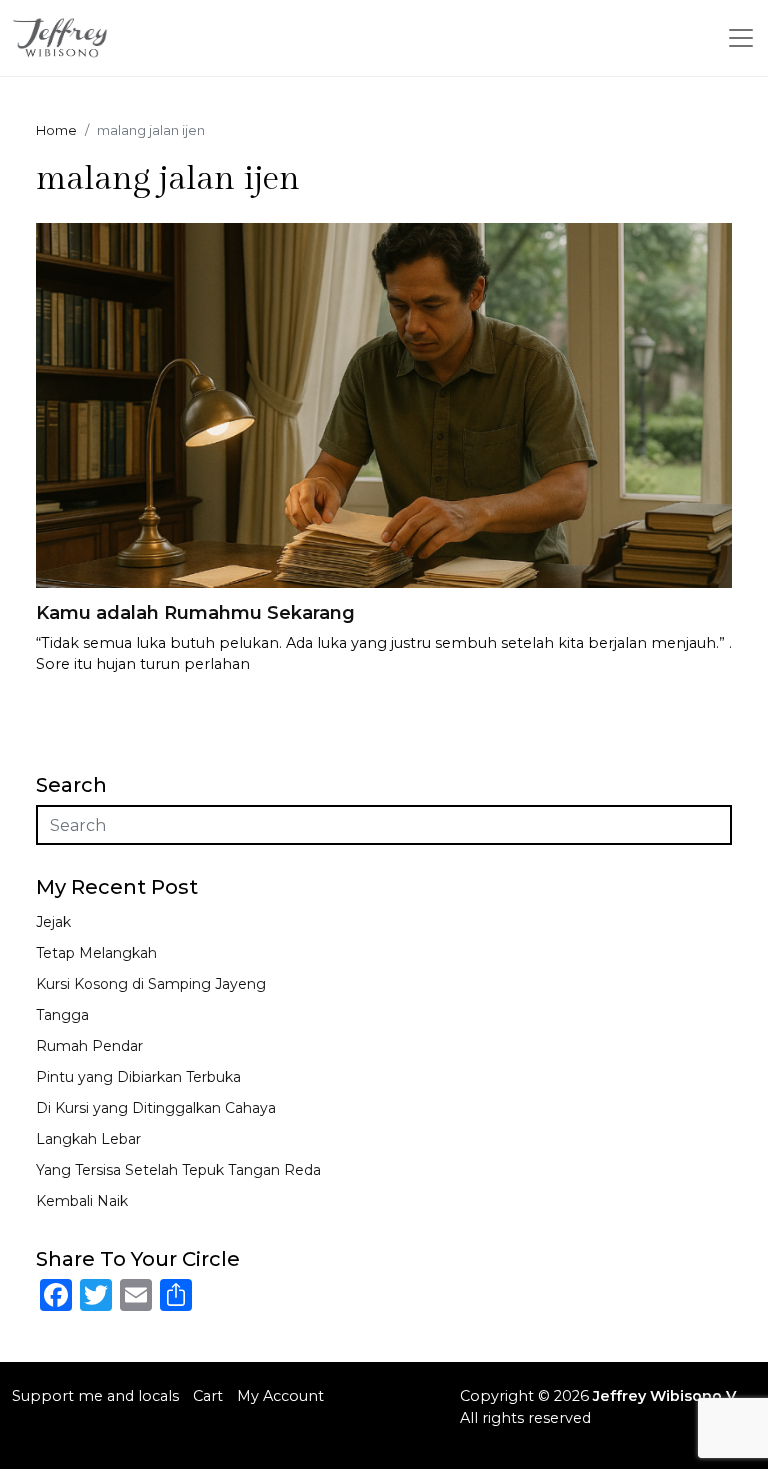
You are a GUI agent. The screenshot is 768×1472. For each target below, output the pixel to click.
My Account (280, 1396)
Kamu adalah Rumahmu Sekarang (195, 613)
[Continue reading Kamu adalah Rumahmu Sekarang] (384, 404)
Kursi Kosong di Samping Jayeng (151, 984)
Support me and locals (95, 1396)
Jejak (53, 922)
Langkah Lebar (88, 1139)
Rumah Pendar (89, 1046)
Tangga (62, 1015)
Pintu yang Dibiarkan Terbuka (138, 1077)
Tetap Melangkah (96, 953)
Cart (208, 1396)
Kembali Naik (82, 1201)
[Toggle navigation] (741, 38)
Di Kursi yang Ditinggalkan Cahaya (156, 1108)
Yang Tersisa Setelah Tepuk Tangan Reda (178, 1170)
